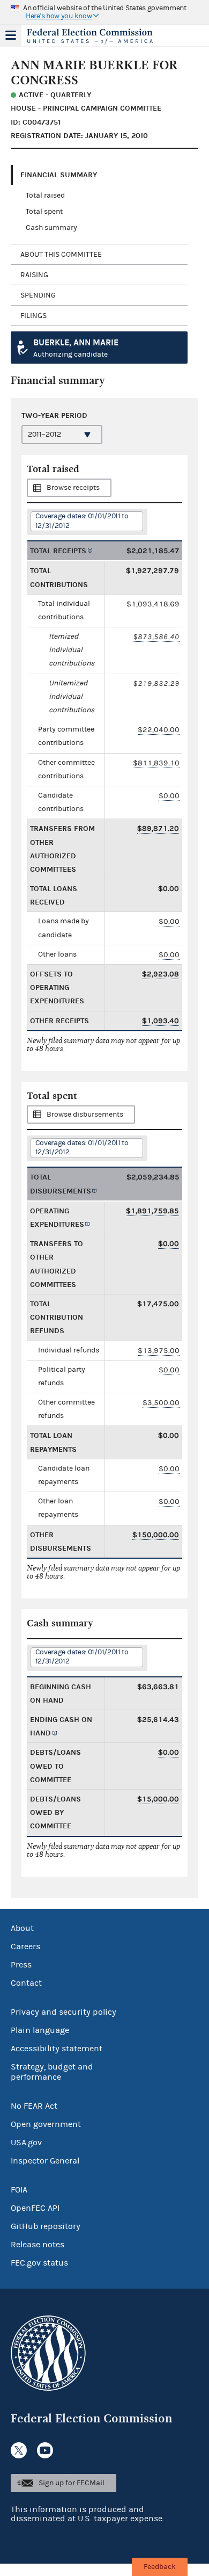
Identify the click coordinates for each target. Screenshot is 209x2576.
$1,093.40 (161, 1021)
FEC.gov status (39, 2263)
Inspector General (45, 2161)
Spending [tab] (38, 295)
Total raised (45, 196)
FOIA (19, 2190)
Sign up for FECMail (72, 2483)
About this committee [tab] (61, 255)
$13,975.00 (159, 1351)
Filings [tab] (33, 316)
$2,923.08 (161, 974)
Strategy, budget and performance (52, 2072)
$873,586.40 (156, 637)
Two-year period (54, 415)
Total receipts (58, 551)
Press (21, 1965)
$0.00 (169, 796)
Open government (46, 2124)
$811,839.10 (156, 763)
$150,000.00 (156, 1535)
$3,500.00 (161, 1403)
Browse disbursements (85, 1115)
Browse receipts (73, 488)
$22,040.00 (159, 730)
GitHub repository (46, 2226)
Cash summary (51, 228)
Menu (11, 35)
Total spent (44, 212)
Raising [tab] (34, 275)
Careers (25, 1947)
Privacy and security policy (64, 2012)
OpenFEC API (35, 2208)
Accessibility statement (57, 2049)
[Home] (91, 37)
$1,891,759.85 (152, 1211)
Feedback (160, 2567)
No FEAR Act (34, 2106)
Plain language (40, 2030)
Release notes (38, 2245)
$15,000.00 (158, 1799)
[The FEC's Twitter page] (19, 2450)
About (22, 1928)
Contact (26, 1983)
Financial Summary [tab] (59, 175)
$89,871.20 (158, 828)
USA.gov (26, 2143)
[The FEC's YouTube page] (45, 2450)
